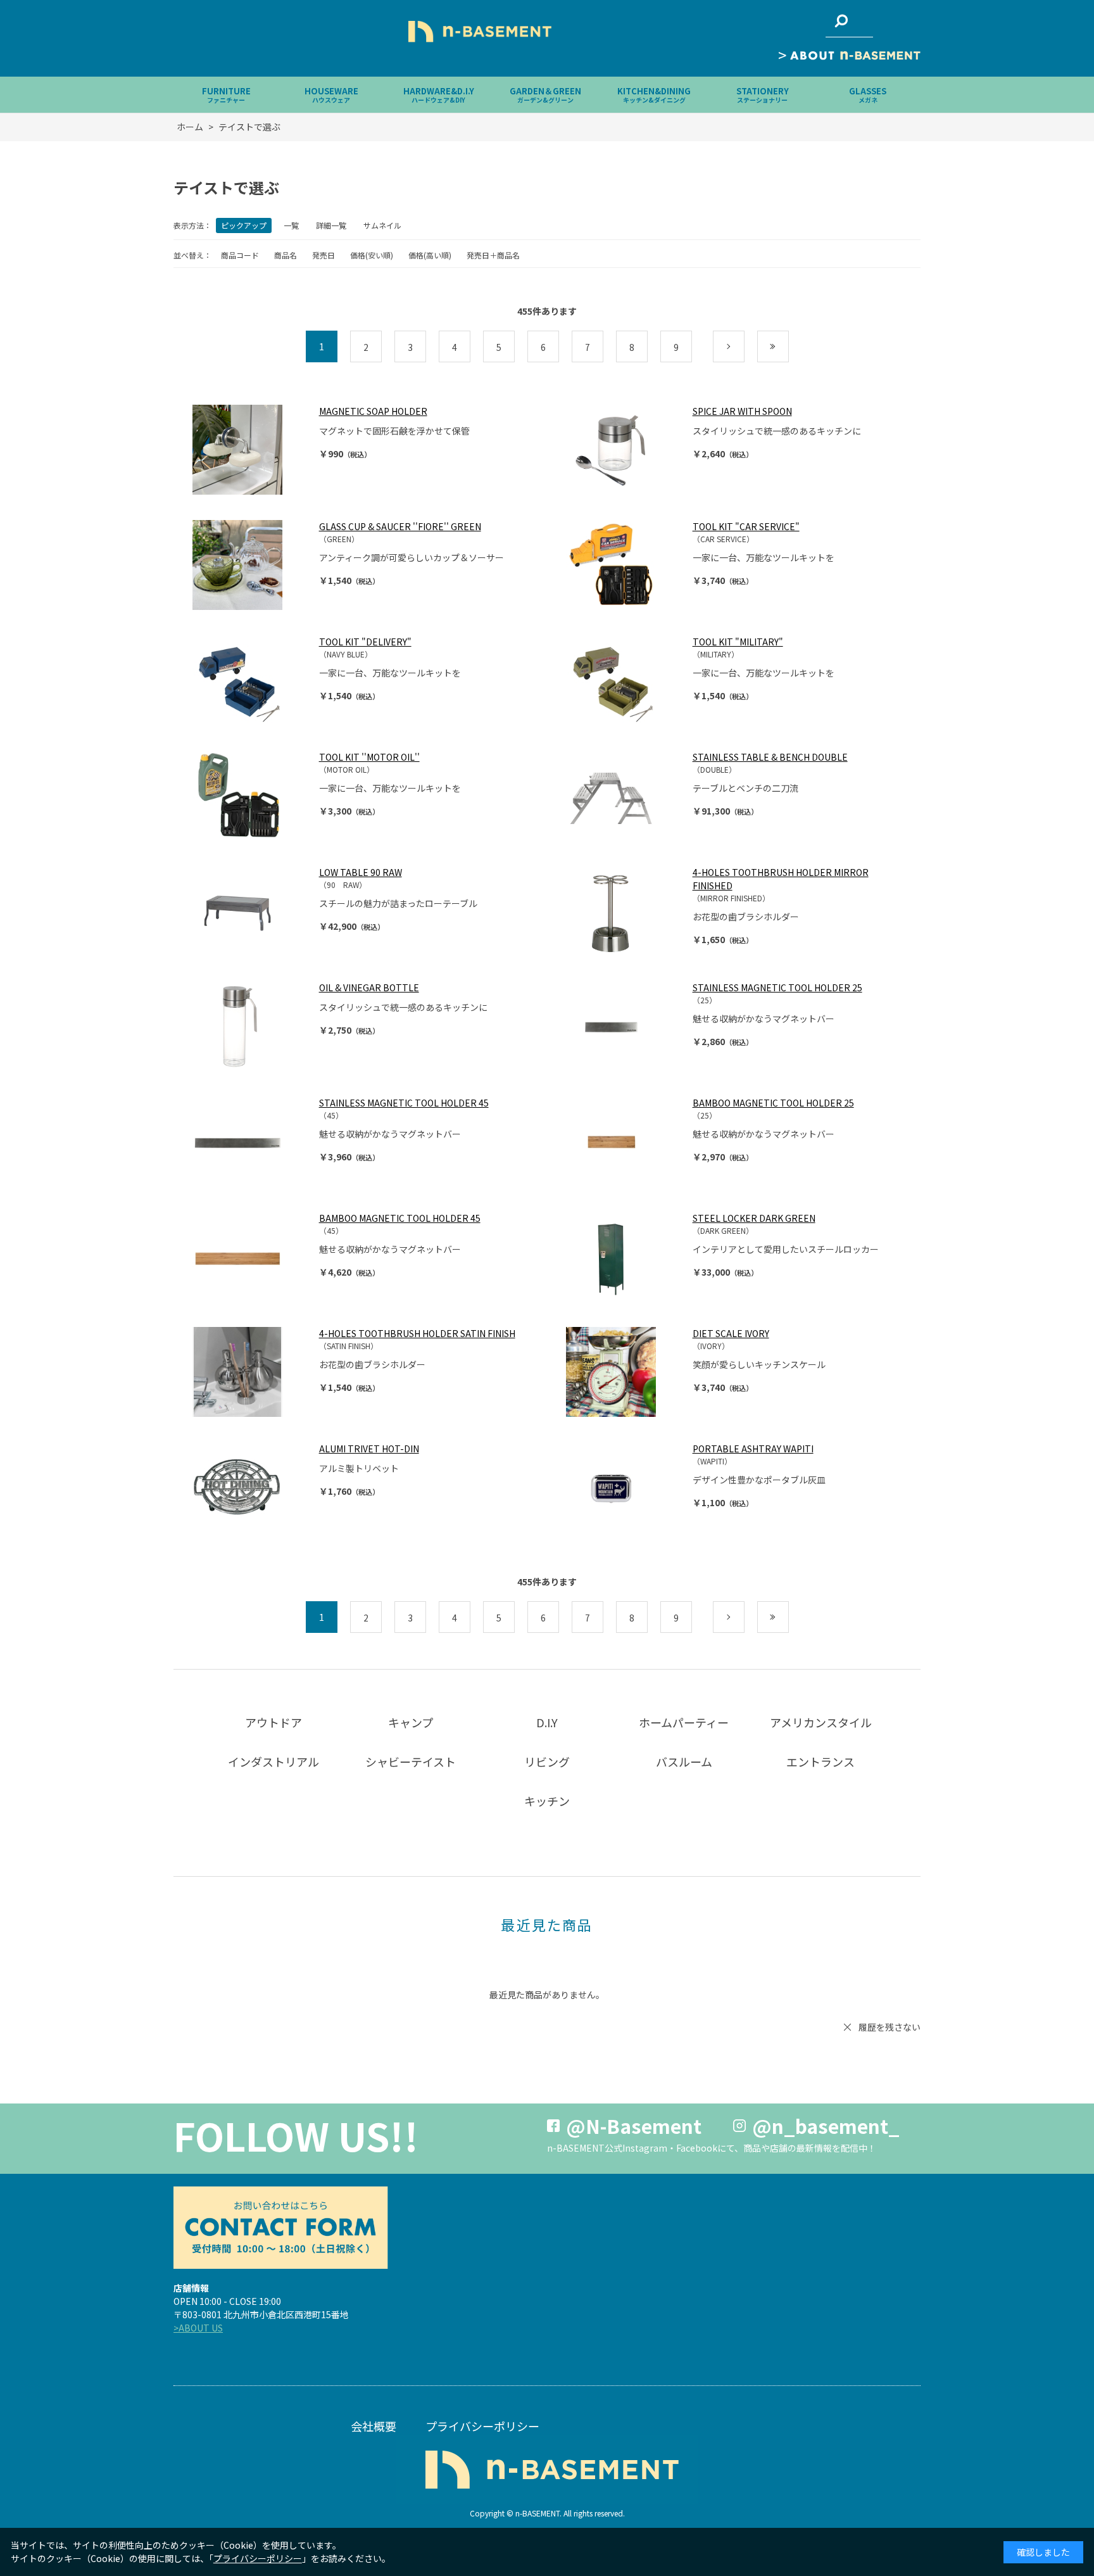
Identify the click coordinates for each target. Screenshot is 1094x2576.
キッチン (547, 1801)
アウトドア (273, 1722)
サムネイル (382, 225)
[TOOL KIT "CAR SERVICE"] (623, 565)
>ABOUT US (198, 2328)
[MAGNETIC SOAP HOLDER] (249, 450)
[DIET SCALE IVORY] (623, 1372)
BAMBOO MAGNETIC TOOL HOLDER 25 (773, 1103)
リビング (547, 1761)
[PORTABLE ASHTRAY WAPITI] (623, 1487)
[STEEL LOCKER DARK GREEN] (623, 1257)
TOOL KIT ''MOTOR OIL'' (369, 757)
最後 (789, 347)
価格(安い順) (372, 255)
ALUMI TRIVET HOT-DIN (369, 1449)
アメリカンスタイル (821, 1722)
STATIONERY (763, 95)
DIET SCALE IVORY (731, 1333)
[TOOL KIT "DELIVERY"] (249, 680)
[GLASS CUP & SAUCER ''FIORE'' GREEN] (249, 565)
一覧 (291, 225)
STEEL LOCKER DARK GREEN (754, 1218)
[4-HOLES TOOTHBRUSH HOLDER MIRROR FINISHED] (623, 911)
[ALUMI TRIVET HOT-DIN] (249, 1487)
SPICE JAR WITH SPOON (742, 411)
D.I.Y (547, 1722)
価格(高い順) (430, 255)
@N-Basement (634, 2126)
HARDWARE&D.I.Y (439, 95)
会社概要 (374, 2426)
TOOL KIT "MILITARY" (738, 642)
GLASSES (868, 95)
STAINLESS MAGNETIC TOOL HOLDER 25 (777, 987)
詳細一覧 (331, 225)
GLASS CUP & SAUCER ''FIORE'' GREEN (400, 526)
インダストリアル (273, 1761)
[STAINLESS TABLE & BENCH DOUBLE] (623, 796)
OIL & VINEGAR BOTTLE (369, 987)
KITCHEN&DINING (654, 95)
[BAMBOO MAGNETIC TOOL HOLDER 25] (623, 1141)
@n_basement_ (826, 2126)
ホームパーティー (684, 1722)
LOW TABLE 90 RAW (361, 872)
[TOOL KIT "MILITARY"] (623, 680)
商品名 (286, 255)
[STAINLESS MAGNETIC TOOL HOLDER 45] (249, 1141)
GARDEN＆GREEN (545, 95)
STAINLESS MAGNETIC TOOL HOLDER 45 (404, 1103)
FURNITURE (226, 95)
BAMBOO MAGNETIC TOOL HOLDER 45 (400, 1218)
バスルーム (684, 1761)
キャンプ (411, 1722)
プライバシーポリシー (482, 2426)
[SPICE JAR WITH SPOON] (623, 450)
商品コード (240, 255)
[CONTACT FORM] (280, 2228)
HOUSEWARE (331, 95)
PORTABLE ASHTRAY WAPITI (753, 1449)
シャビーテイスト (411, 1761)
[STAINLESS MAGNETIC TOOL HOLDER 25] (623, 1026)
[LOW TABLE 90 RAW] (249, 911)
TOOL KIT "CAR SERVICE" (746, 526)
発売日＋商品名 (493, 255)
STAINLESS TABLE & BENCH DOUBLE (770, 757)
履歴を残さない (890, 2027)
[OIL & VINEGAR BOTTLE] (249, 1026)
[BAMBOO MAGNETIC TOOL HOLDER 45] (249, 1257)
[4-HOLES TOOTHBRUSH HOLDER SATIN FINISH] (249, 1372)
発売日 (324, 255)
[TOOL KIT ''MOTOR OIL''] (249, 796)
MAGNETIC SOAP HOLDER (373, 411)
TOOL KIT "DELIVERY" (365, 642)
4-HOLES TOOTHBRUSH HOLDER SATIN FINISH (417, 1333)
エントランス (820, 1761)
